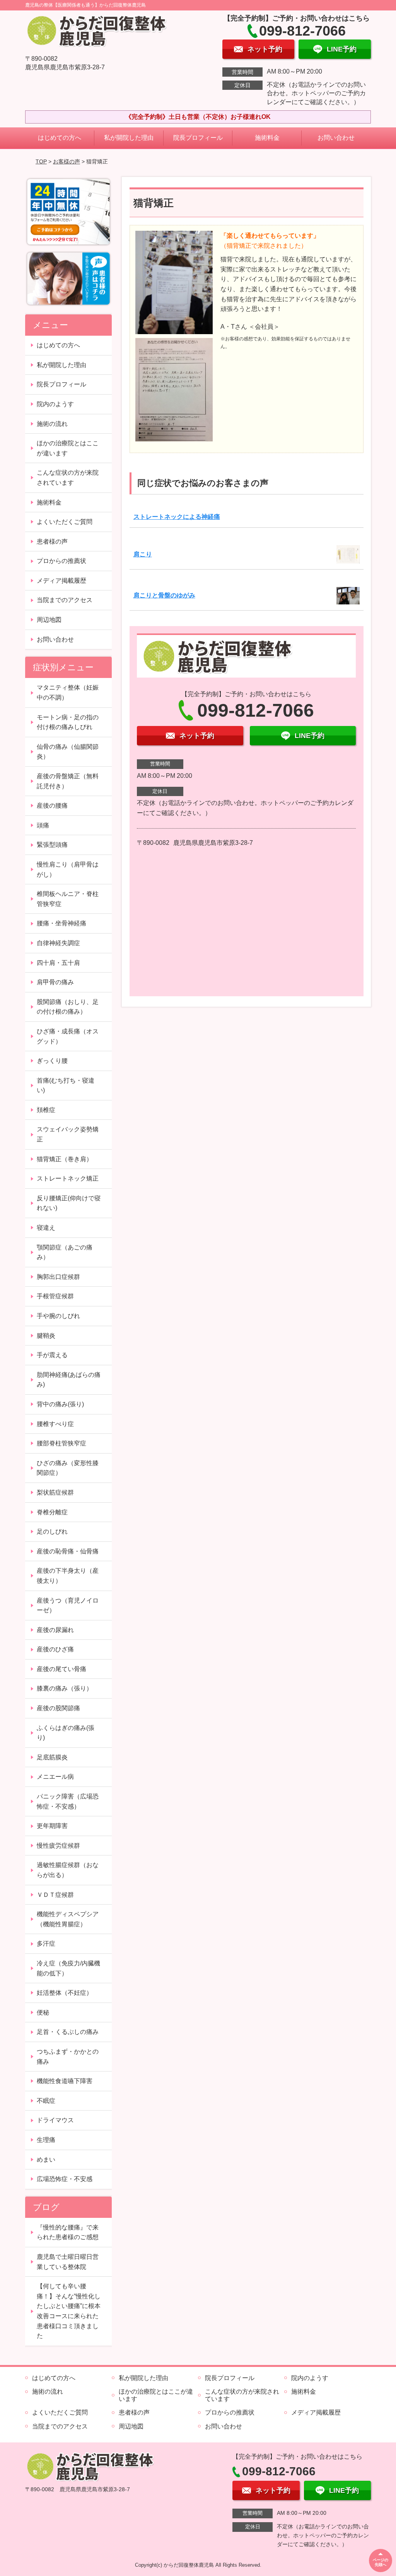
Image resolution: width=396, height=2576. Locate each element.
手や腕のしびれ (58, 1316)
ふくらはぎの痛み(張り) (66, 1733)
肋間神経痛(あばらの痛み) (69, 1380)
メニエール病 (55, 1777)
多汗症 (46, 1944)
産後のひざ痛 (55, 1649)
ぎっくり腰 (52, 1061)
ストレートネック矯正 (68, 1178)
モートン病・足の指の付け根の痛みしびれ (68, 722)
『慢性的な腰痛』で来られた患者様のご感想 (68, 2232)
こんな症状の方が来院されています (68, 478)
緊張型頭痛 (52, 845)
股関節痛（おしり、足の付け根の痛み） (68, 1007)
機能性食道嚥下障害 (65, 2081)
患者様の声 (52, 541)
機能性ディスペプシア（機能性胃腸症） (68, 1919)
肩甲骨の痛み (55, 982)
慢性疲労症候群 (58, 1846)
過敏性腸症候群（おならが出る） (68, 1870)
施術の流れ (52, 424)
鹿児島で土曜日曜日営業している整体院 (68, 2262)
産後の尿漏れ (55, 1630)
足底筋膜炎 (52, 1757)
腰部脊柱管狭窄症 (61, 1443)
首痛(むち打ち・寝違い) (66, 1085)
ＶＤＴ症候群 (55, 1895)
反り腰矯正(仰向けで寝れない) (69, 1203)
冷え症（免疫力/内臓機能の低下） (68, 1968)
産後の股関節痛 (58, 1708)
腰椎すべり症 (55, 1424)
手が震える (52, 1355)
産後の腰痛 (52, 806)
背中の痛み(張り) (60, 1404)
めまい (46, 2160)
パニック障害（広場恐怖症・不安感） (68, 1801)
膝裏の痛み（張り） (65, 1688)
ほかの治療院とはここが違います (68, 448)
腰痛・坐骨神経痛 (61, 923)
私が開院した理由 (129, 138)
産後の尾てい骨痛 (61, 1669)
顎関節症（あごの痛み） (65, 1252)
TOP (41, 161)
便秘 (43, 2012)
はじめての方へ (60, 138)
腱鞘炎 (46, 1336)
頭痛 (43, 825)
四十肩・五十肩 (58, 963)
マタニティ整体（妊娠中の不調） (68, 692)
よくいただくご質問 (65, 522)
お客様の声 (67, 161)
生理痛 (46, 2140)
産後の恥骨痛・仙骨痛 (68, 1551)
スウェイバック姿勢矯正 (68, 1134)
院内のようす (55, 404)
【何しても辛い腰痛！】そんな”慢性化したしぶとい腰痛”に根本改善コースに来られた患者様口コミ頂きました (69, 2311)
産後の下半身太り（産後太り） (68, 1576)
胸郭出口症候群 (58, 1277)
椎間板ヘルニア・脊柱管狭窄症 (68, 899)
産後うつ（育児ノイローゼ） (68, 1605)
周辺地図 (49, 620)
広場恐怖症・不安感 (65, 2179)
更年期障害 (52, 1826)
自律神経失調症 (58, 943)
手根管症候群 (55, 1296)
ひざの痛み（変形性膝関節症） (68, 1468)
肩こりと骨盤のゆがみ (164, 595)
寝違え (46, 1228)
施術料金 (267, 138)
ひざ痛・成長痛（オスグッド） (68, 1036)
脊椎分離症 (52, 1512)
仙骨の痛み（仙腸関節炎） (68, 752)
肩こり (143, 554)
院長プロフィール (198, 138)
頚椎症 (46, 1110)
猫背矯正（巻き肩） (65, 1159)
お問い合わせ (336, 138)
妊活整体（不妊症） (65, 1993)
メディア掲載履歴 (61, 581)
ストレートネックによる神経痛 (177, 517)
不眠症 (46, 2101)
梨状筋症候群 (55, 1492)
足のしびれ (52, 1532)
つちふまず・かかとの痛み (68, 2057)
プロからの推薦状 (61, 561)
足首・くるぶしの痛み (68, 2032)
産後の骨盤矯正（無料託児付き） (68, 781)
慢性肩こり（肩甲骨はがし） (68, 869)
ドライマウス (55, 2120)
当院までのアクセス (65, 600)
